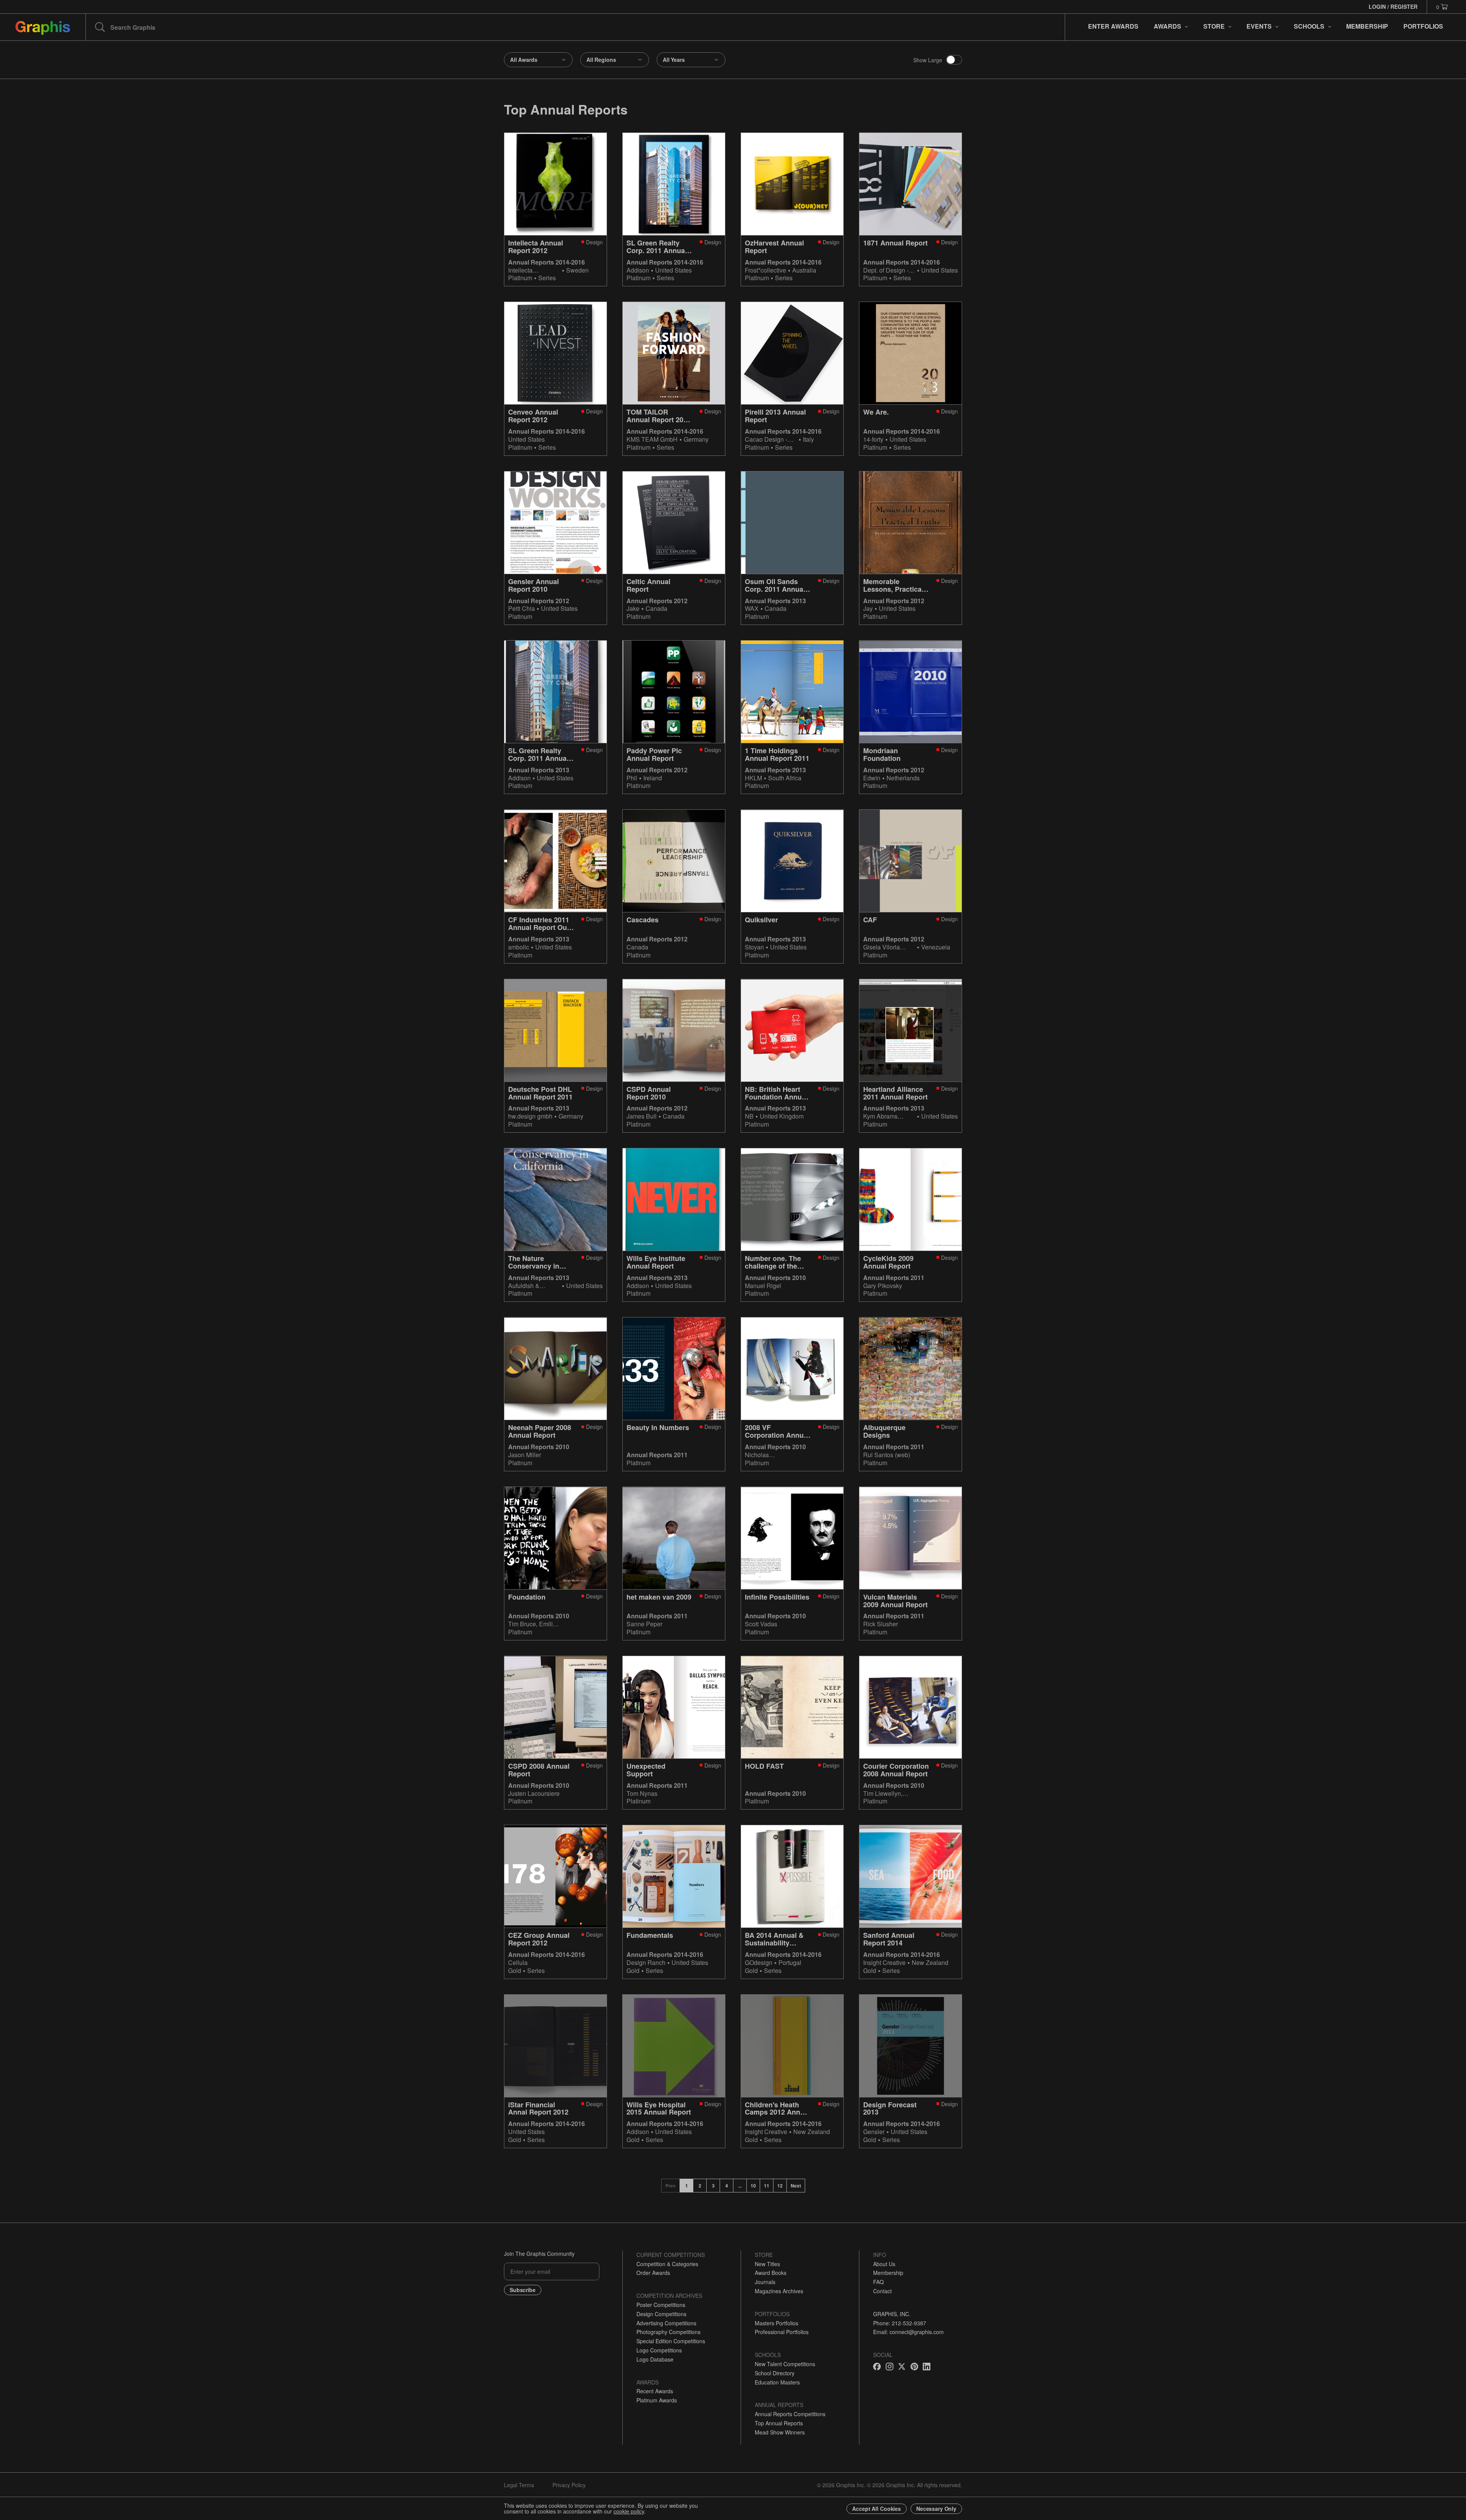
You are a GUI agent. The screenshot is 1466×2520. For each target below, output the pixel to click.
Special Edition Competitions (671, 2341)
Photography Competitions (668, 2332)
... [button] (740, 2186)
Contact (882, 2291)
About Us (884, 2264)
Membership (888, 2273)
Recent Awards (655, 2391)
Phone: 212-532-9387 (900, 2323)
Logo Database (655, 2359)
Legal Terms (519, 2485)
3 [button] (713, 2186)
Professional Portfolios (782, 2332)
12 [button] (780, 2186)
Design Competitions (661, 2314)
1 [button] (687, 2186)
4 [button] (727, 2186)
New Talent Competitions (785, 2364)
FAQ (878, 2282)
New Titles (767, 2264)
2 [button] (700, 2186)
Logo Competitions (659, 2350)
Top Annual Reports (779, 2423)
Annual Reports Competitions (790, 2414)
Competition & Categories (667, 2264)
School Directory (775, 2373)
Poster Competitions (661, 2305)
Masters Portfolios (777, 2323)
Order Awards (653, 2273)
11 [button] (767, 2186)
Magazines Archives (779, 2291)
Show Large (928, 60)
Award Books (771, 2273)
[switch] (954, 60)
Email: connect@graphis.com (908, 2332)
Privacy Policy (569, 2485)
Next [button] (796, 2186)
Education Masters (777, 2382)
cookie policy (629, 2511)
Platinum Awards (657, 2400)
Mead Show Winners (780, 2432)
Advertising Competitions (666, 2323)
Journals (765, 2282)
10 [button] (753, 2186)
